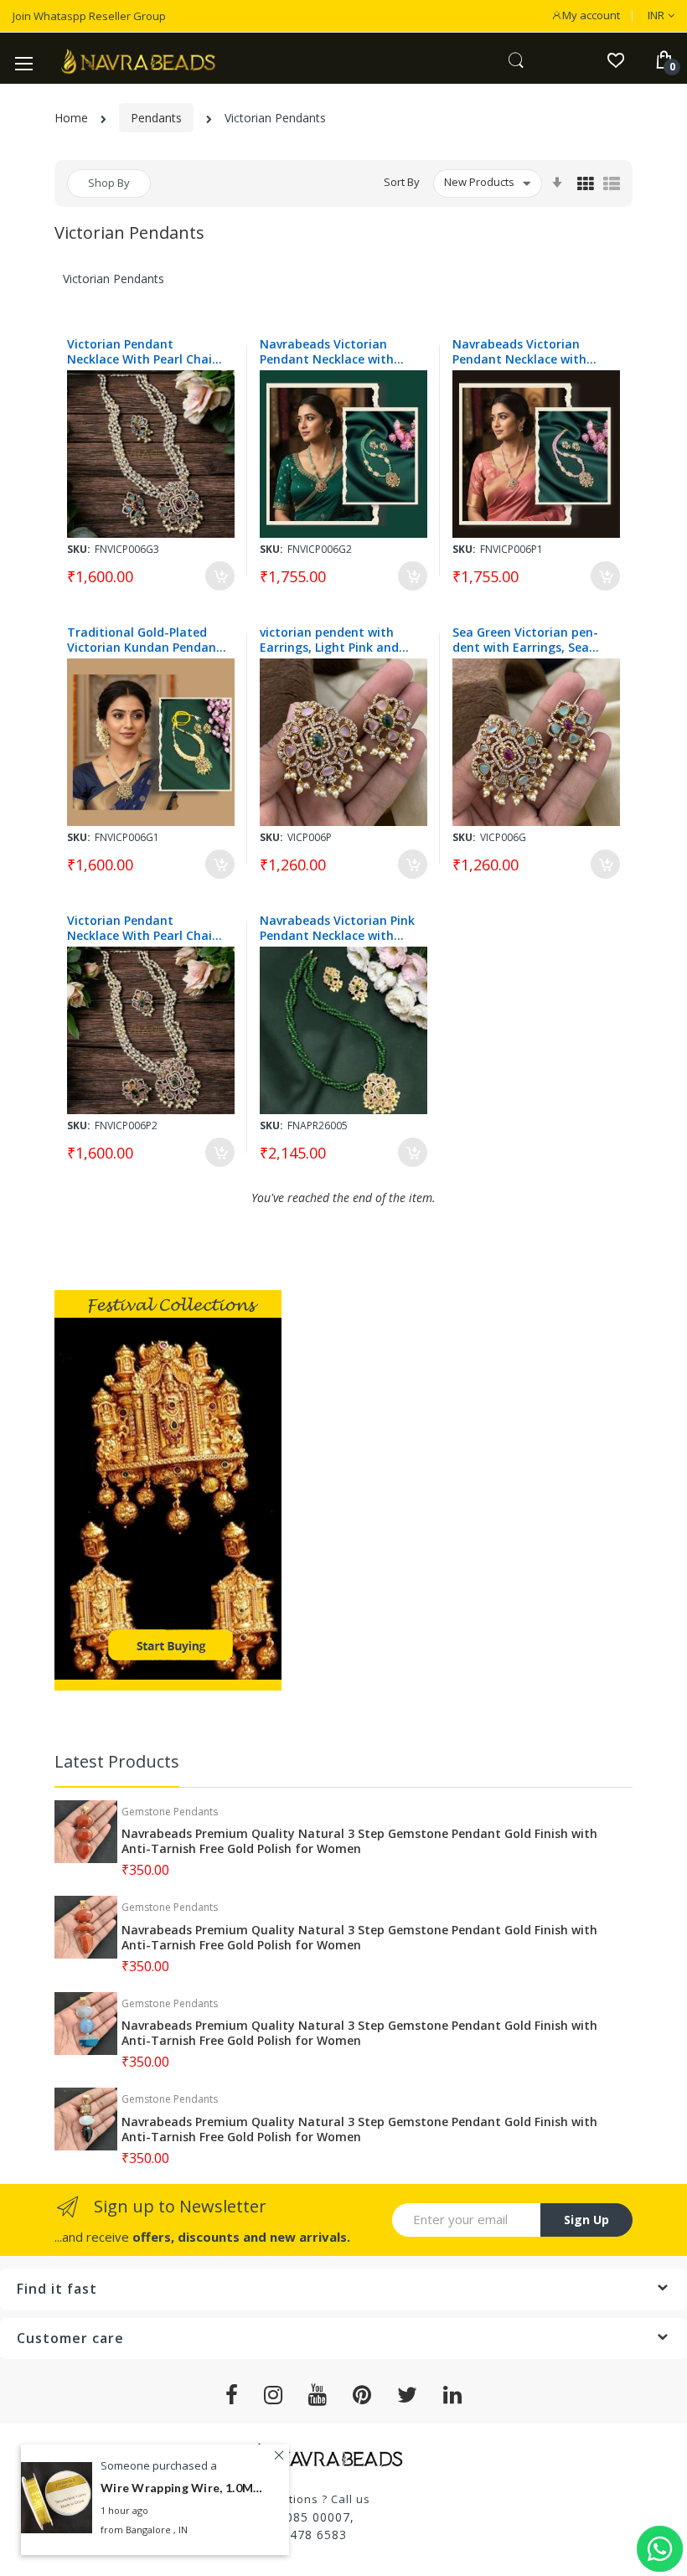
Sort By (402, 182)
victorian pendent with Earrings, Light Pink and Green (329, 640)
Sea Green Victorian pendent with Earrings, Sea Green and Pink (525, 640)
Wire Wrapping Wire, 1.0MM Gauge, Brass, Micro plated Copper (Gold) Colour (184, 2488)
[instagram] (274, 2395)
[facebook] (232, 2395)
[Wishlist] (615, 59)
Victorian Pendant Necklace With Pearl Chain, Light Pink (145, 928)
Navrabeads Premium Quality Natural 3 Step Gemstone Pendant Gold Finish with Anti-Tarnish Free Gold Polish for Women (359, 1841)
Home (71, 118)
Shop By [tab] (109, 183)
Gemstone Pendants (170, 1812)
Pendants (156, 118)
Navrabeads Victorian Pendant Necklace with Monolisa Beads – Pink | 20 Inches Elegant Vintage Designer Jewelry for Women (531, 352)
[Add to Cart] (220, 576)
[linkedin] (453, 2395)
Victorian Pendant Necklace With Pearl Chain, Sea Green (145, 352)
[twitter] (408, 2395)
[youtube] (318, 2395)
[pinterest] (362, 2395)
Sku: (79, 549)
